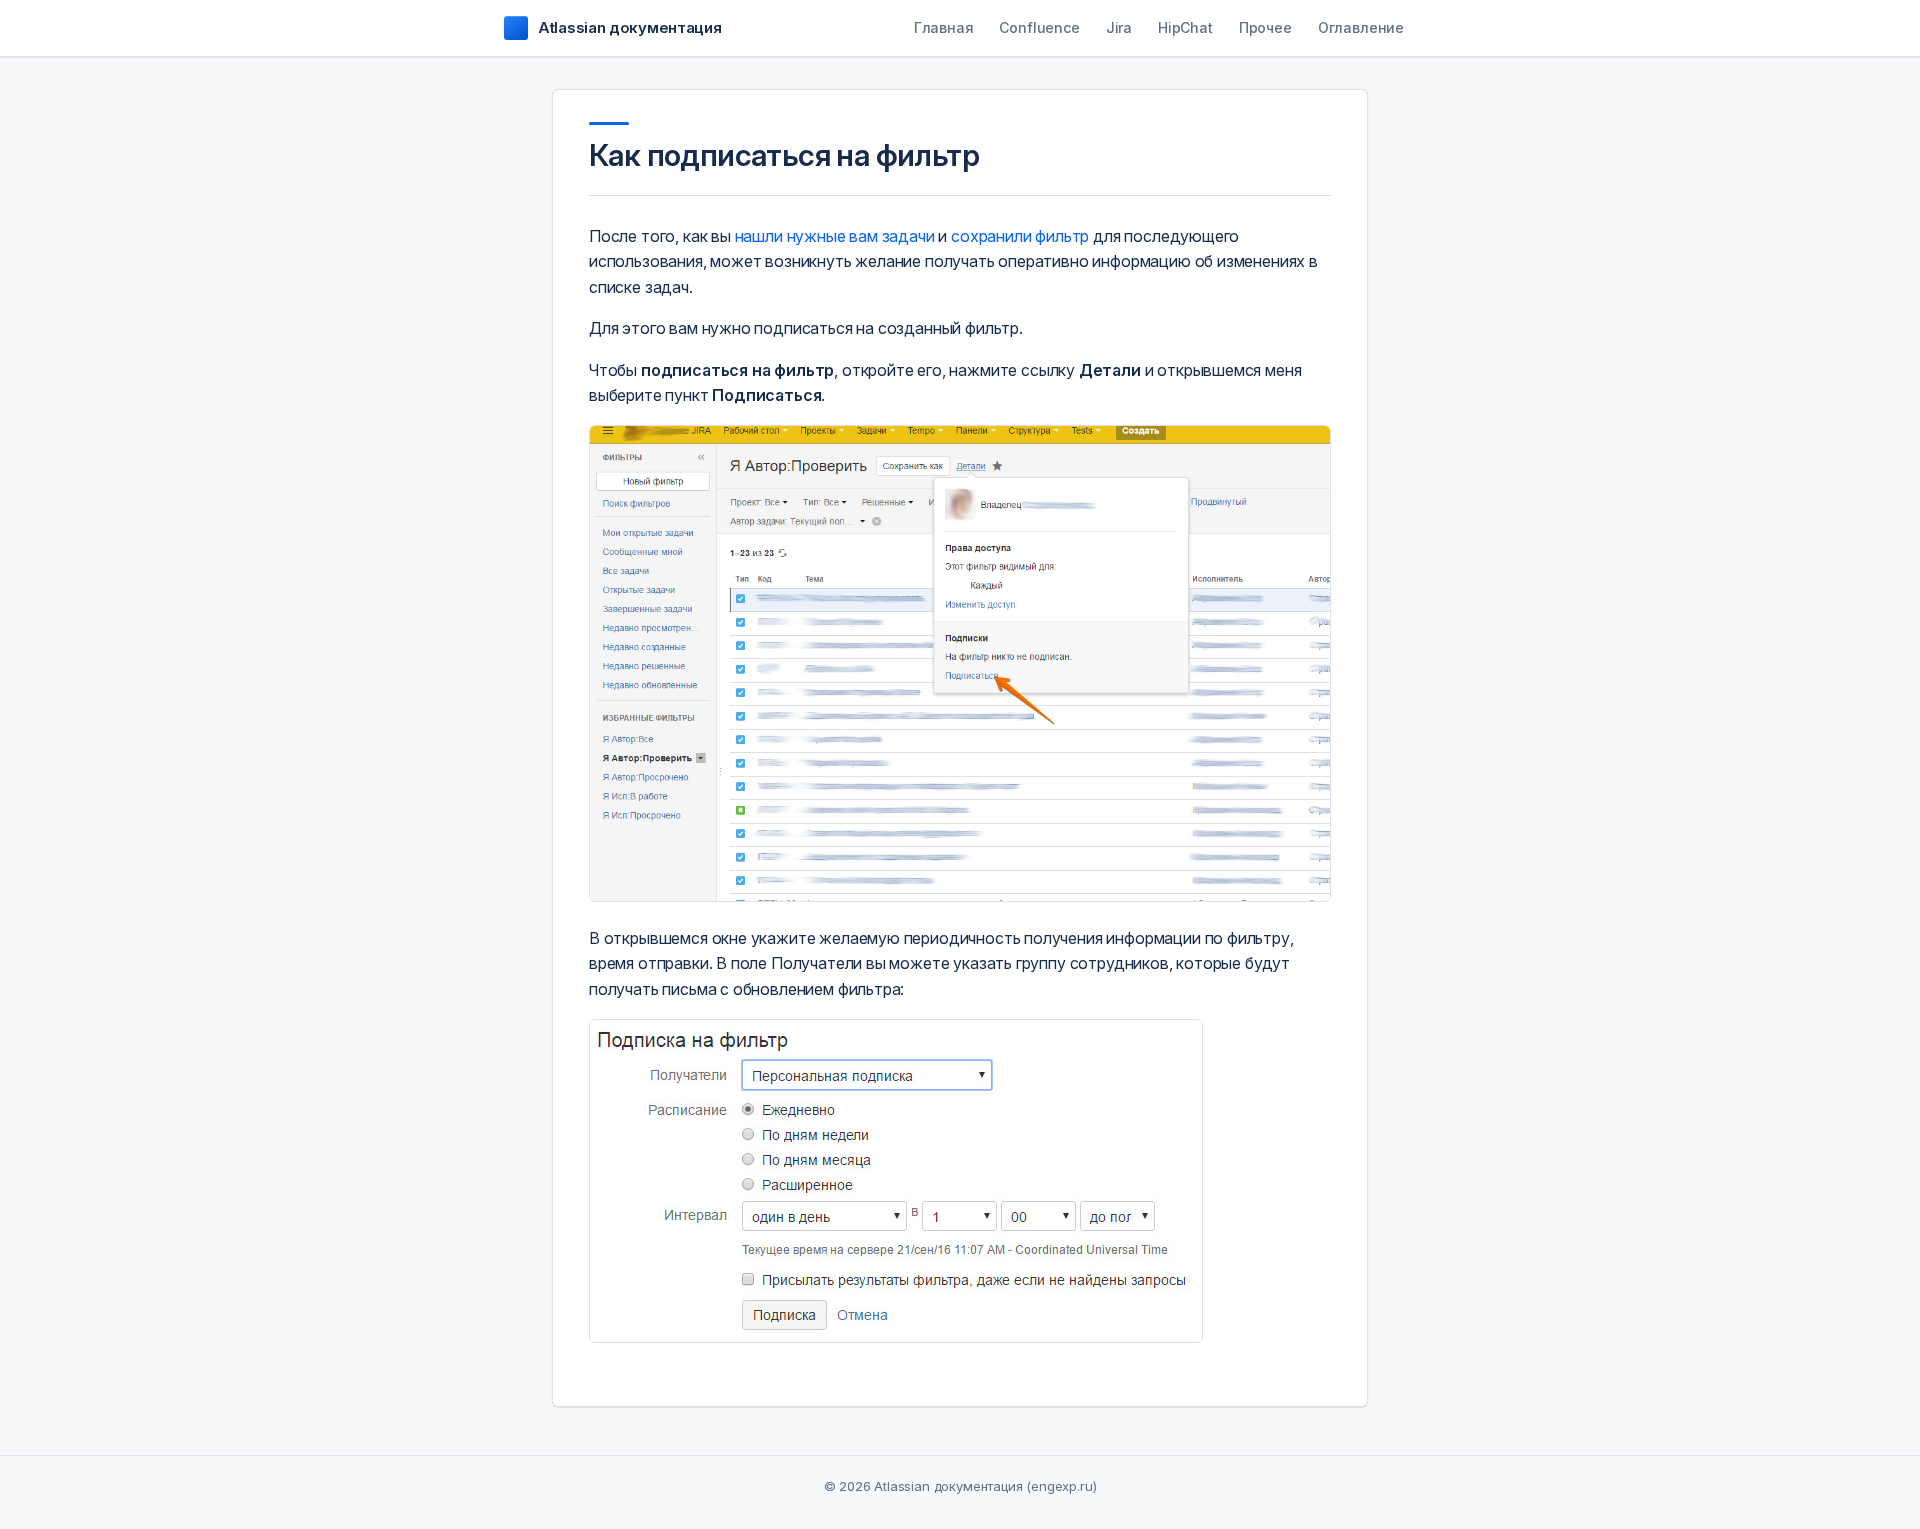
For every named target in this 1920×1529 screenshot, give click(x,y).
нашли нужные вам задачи (835, 236)
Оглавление (1361, 27)
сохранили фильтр (1020, 236)
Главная (944, 27)
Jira (1119, 27)
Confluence (1039, 27)
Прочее (1265, 27)
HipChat (1185, 27)
